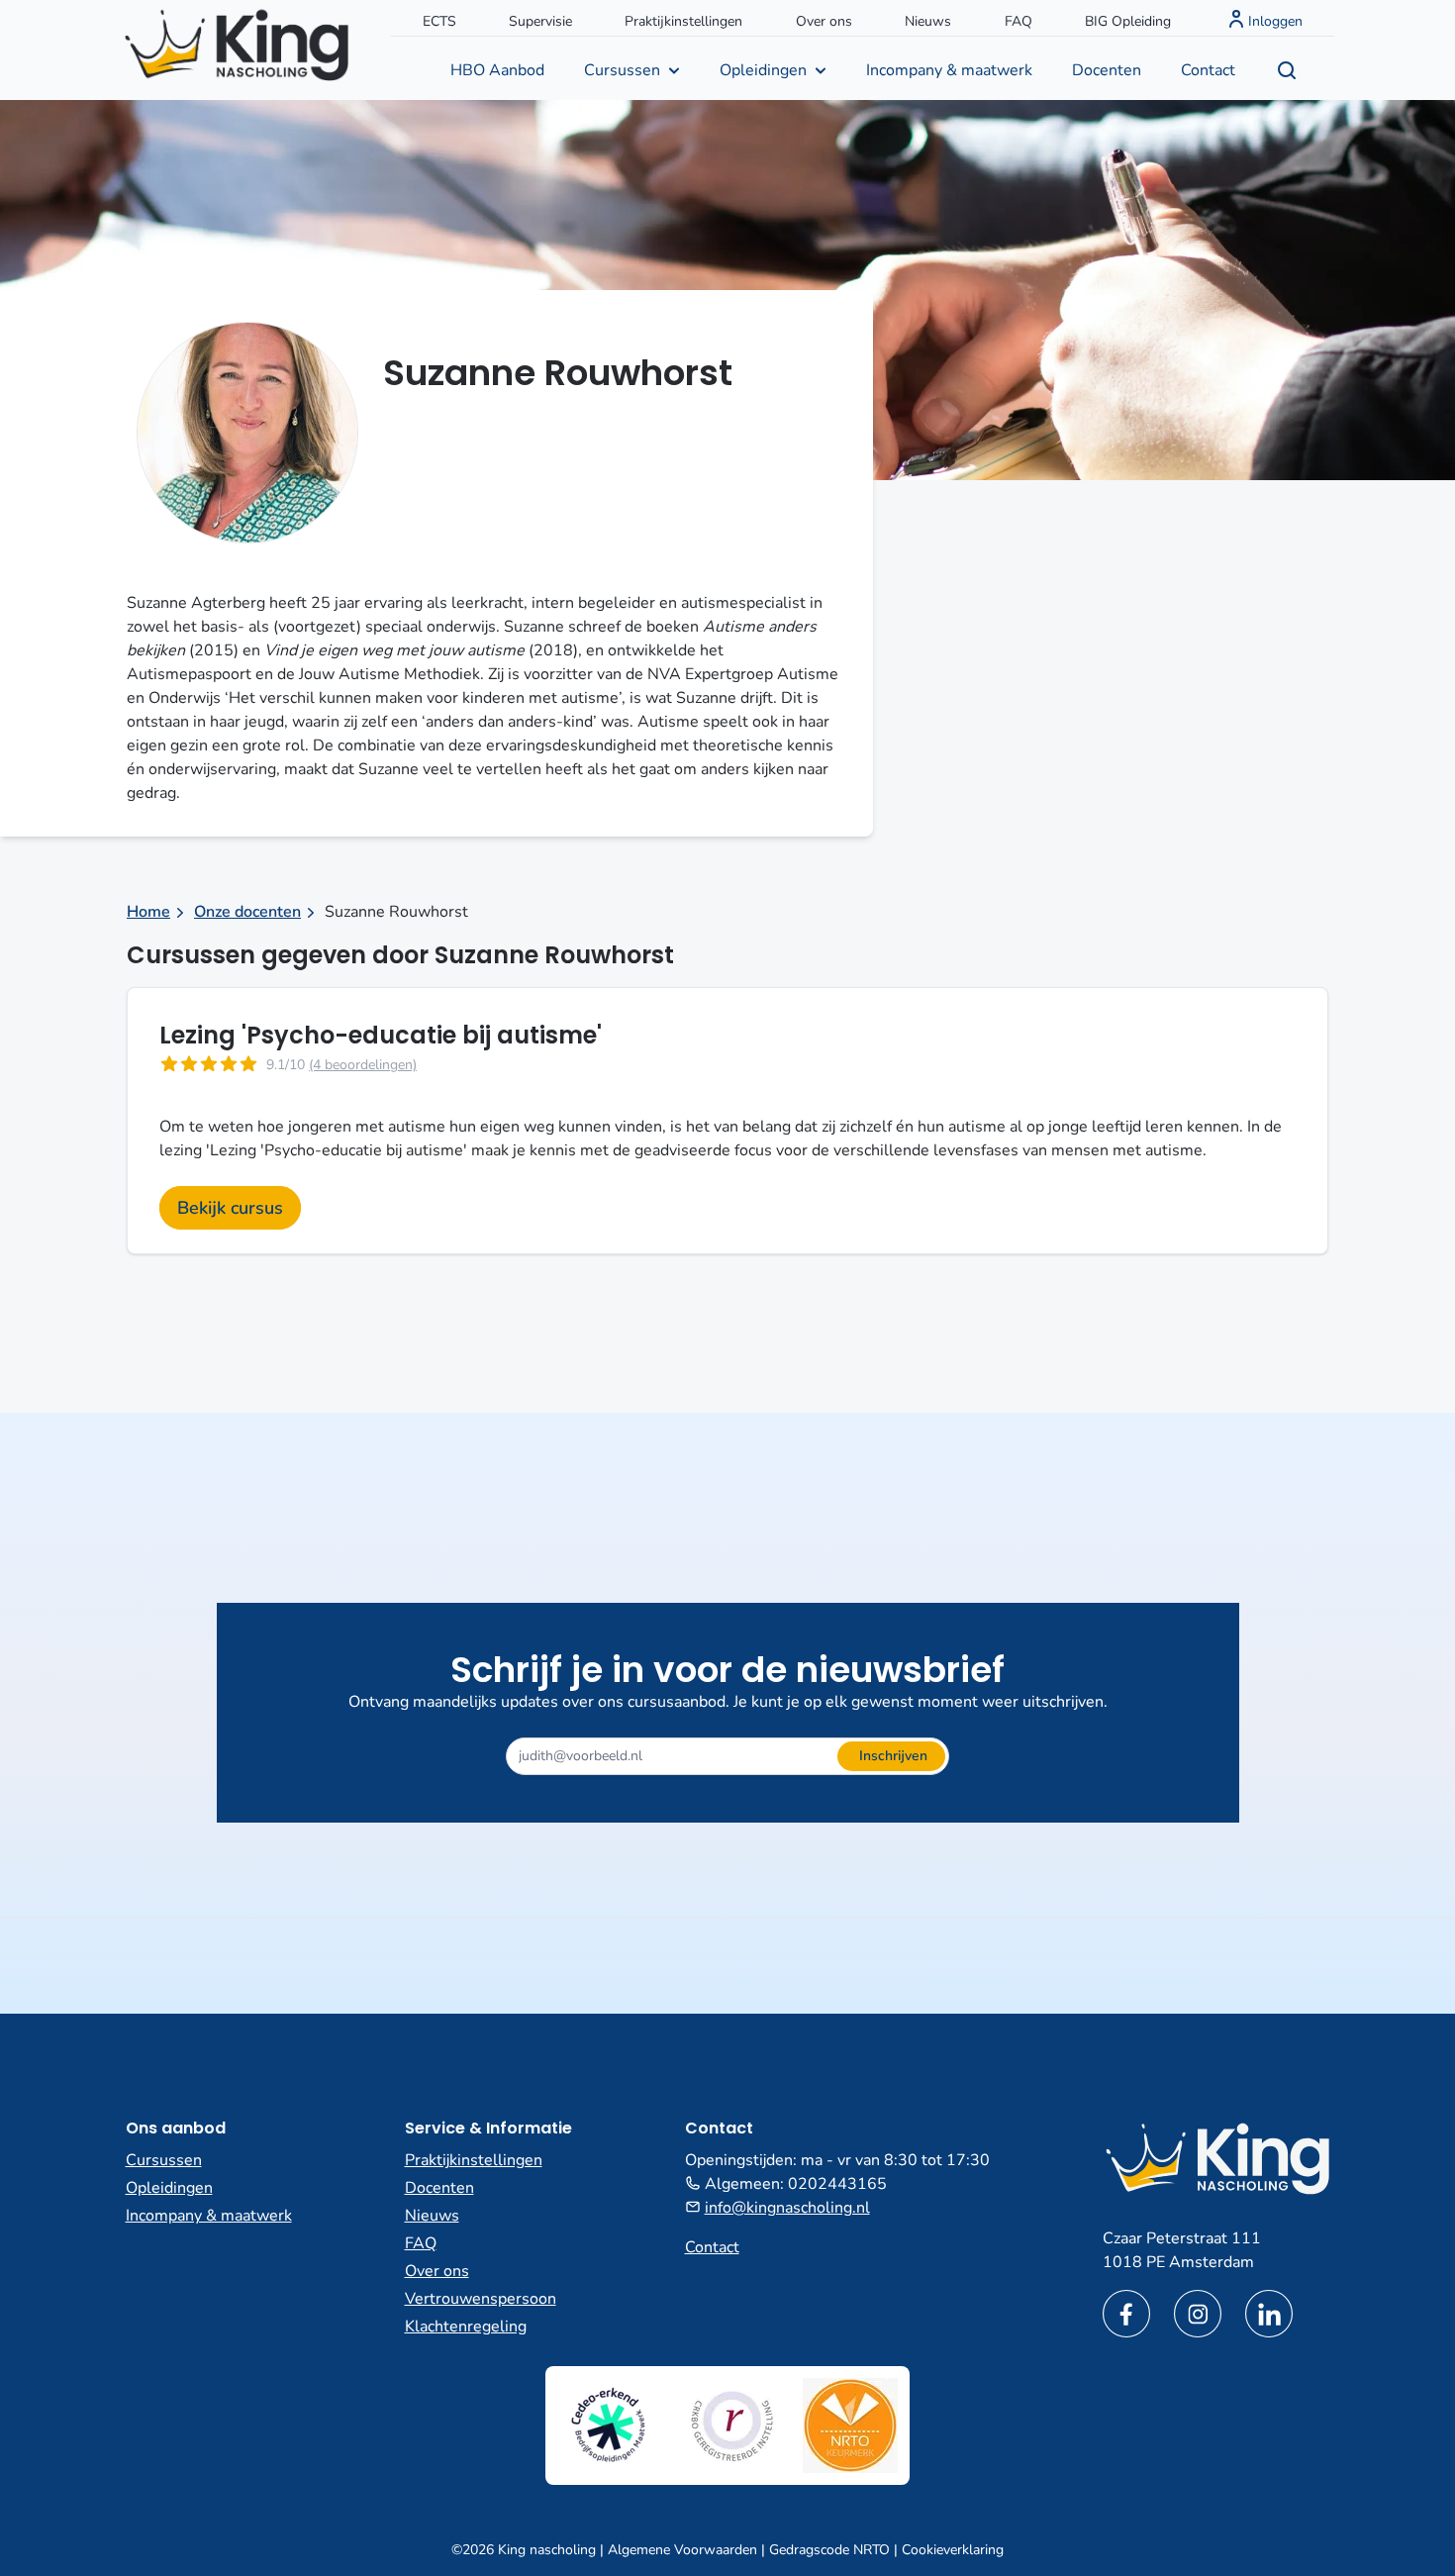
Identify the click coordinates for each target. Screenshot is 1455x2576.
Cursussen (622, 70)
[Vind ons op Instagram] (1198, 2314)
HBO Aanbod (497, 70)
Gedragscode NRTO (829, 2550)
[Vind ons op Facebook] (1126, 2314)
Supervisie (540, 21)
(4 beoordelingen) (363, 1065)
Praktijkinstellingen (683, 21)
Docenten (1107, 70)
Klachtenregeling (466, 2327)
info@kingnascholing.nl (787, 2208)
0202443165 (837, 2184)
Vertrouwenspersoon (481, 2299)
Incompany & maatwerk (949, 70)
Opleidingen (763, 70)
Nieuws (928, 21)
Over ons (824, 21)
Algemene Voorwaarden (682, 2550)
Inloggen (1275, 21)
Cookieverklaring (953, 2550)
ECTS (439, 21)
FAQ (1018, 21)
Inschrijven (893, 1756)
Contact (1208, 70)
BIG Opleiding (1128, 21)
